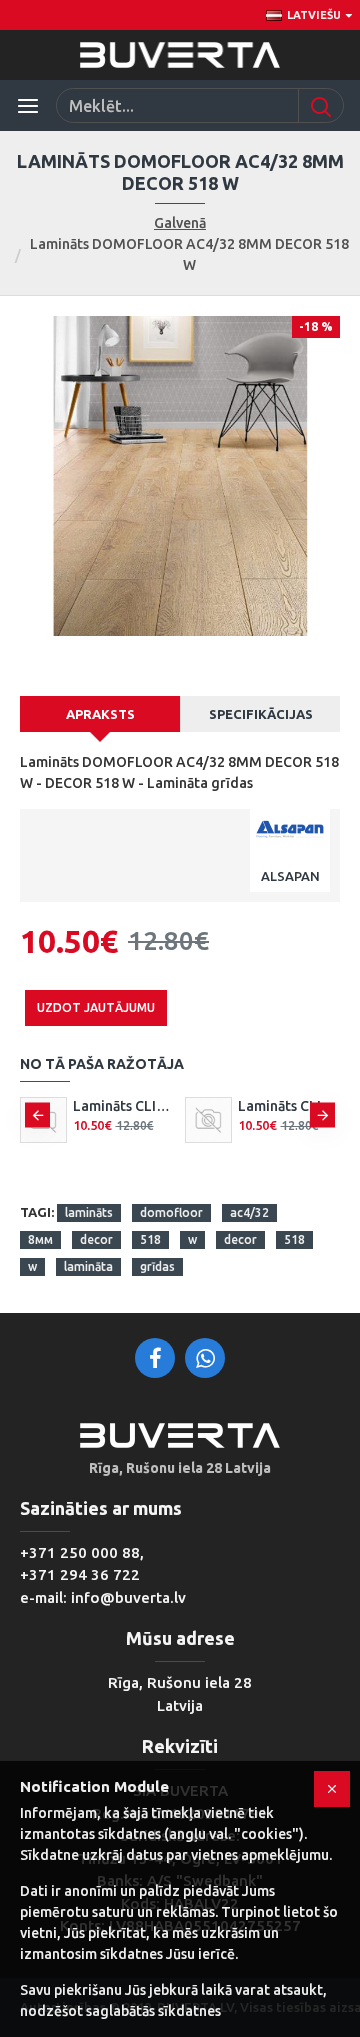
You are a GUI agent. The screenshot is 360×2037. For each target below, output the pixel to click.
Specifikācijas (261, 714)
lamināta (88, 1266)
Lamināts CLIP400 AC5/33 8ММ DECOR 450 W (289, 1106)
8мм (40, 1239)
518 (150, 1239)
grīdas (157, 1266)
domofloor (171, 1212)
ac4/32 (249, 1212)
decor (96, 1239)
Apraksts (100, 714)
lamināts (89, 1212)
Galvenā (180, 223)
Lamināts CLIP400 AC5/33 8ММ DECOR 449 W (124, 1106)
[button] (37, 1114)
